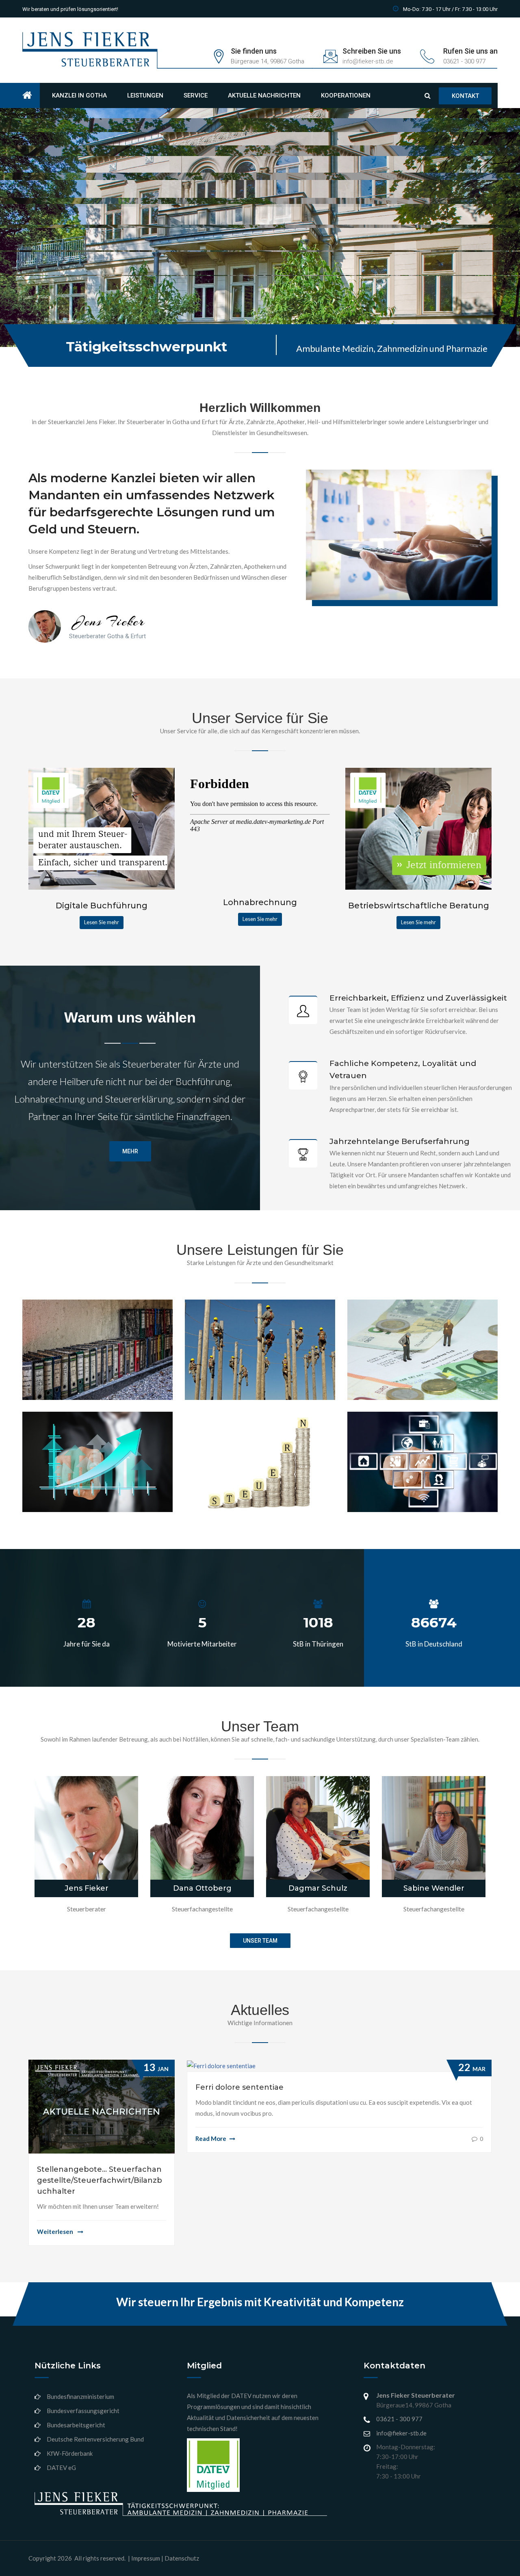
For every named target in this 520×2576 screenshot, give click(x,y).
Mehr (130, 1151)
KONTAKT (158, 281)
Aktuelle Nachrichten (264, 95)
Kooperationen (346, 95)
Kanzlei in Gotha (79, 95)
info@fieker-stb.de (401, 2433)
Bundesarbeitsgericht (76, 2425)
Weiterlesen (56, 2232)
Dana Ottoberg (202, 1888)
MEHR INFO (102, 280)
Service (196, 95)
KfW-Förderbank (70, 2453)
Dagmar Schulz (318, 1888)
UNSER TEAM (260, 1941)
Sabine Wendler (434, 1888)
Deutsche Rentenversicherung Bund (95, 2439)
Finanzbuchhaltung (77, 1369)
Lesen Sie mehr (102, 922)
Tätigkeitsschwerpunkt (146, 347)
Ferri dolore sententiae (239, 2087)
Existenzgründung (73, 1459)
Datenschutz (182, 2558)
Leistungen (145, 95)
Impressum (146, 2558)
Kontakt (465, 96)
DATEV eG (61, 2468)
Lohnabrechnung (233, 1369)
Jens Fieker (87, 1888)
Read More (211, 2138)
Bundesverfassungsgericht (83, 2411)
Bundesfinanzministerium (80, 2396)
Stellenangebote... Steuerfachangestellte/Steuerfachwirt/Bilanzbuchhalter (100, 2180)
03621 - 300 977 (399, 2419)
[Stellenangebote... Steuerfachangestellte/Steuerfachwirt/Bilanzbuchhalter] (102, 2106)
